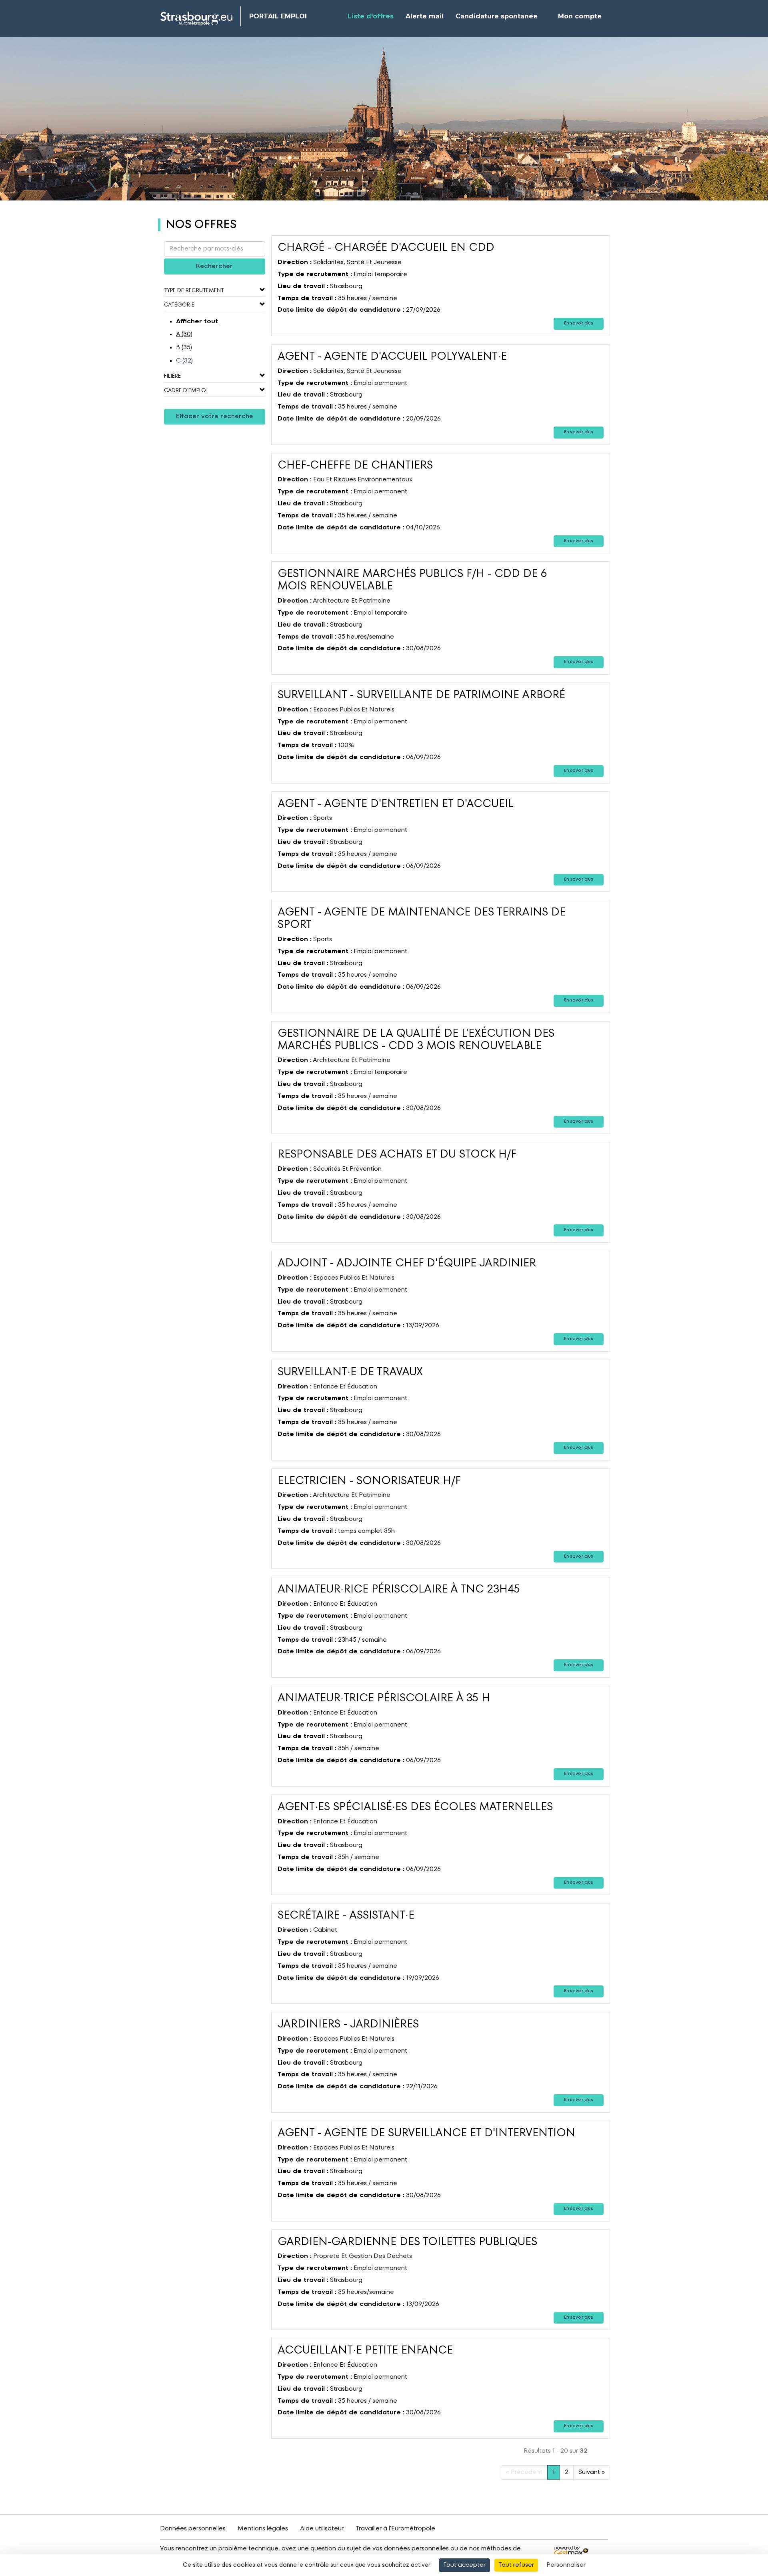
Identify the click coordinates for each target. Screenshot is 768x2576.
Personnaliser (566, 2565)
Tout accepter (464, 2565)
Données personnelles (193, 2529)
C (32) (184, 361)
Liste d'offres (371, 16)
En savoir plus (579, 324)
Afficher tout (197, 322)
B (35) (184, 348)
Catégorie (179, 305)
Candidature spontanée (497, 16)
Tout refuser (516, 2565)
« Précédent (524, 2472)
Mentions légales (263, 2529)
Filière (172, 376)
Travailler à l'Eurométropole (395, 2529)
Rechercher (214, 266)
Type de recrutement (194, 290)
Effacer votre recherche (215, 417)
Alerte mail (425, 16)
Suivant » (592, 2472)
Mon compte (580, 16)
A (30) (184, 335)
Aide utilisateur (322, 2529)
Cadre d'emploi (186, 391)
